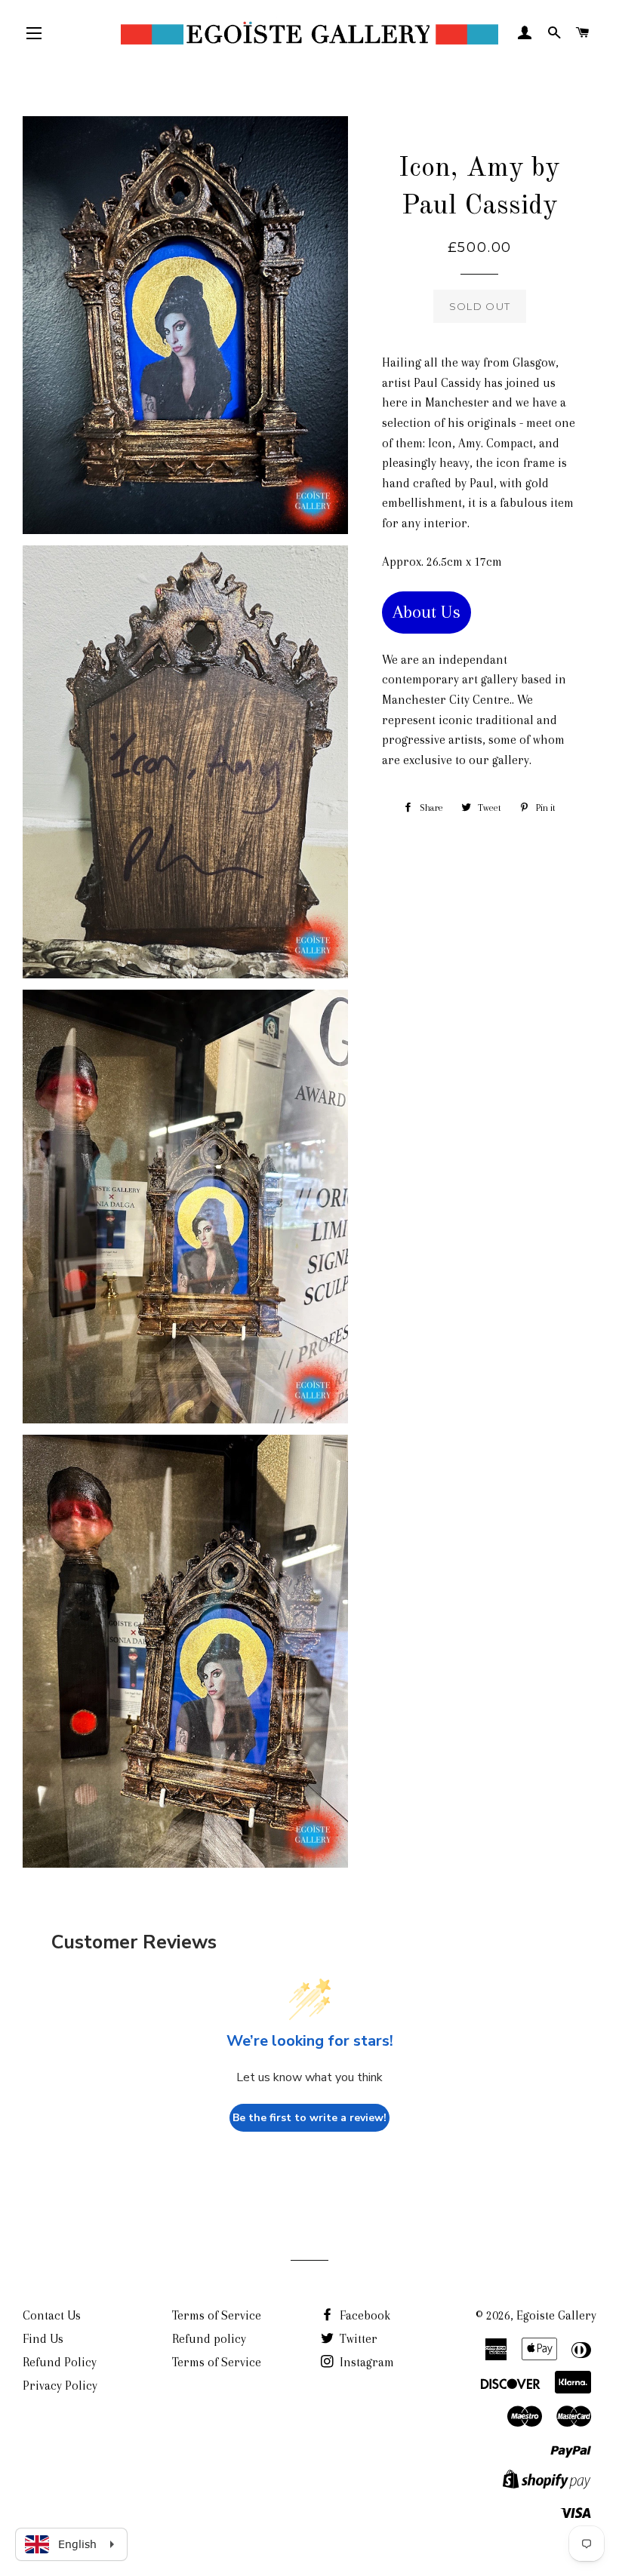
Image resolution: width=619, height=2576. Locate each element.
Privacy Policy (60, 2386)
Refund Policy (60, 2362)
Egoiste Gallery (556, 2315)
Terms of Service (217, 2315)
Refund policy (209, 2339)
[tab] (427, 613)
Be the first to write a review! (309, 2118)
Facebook (363, 2315)
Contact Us (52, 2315)
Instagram (365, 2362)
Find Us (43, 2339)
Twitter (357, 2339)
